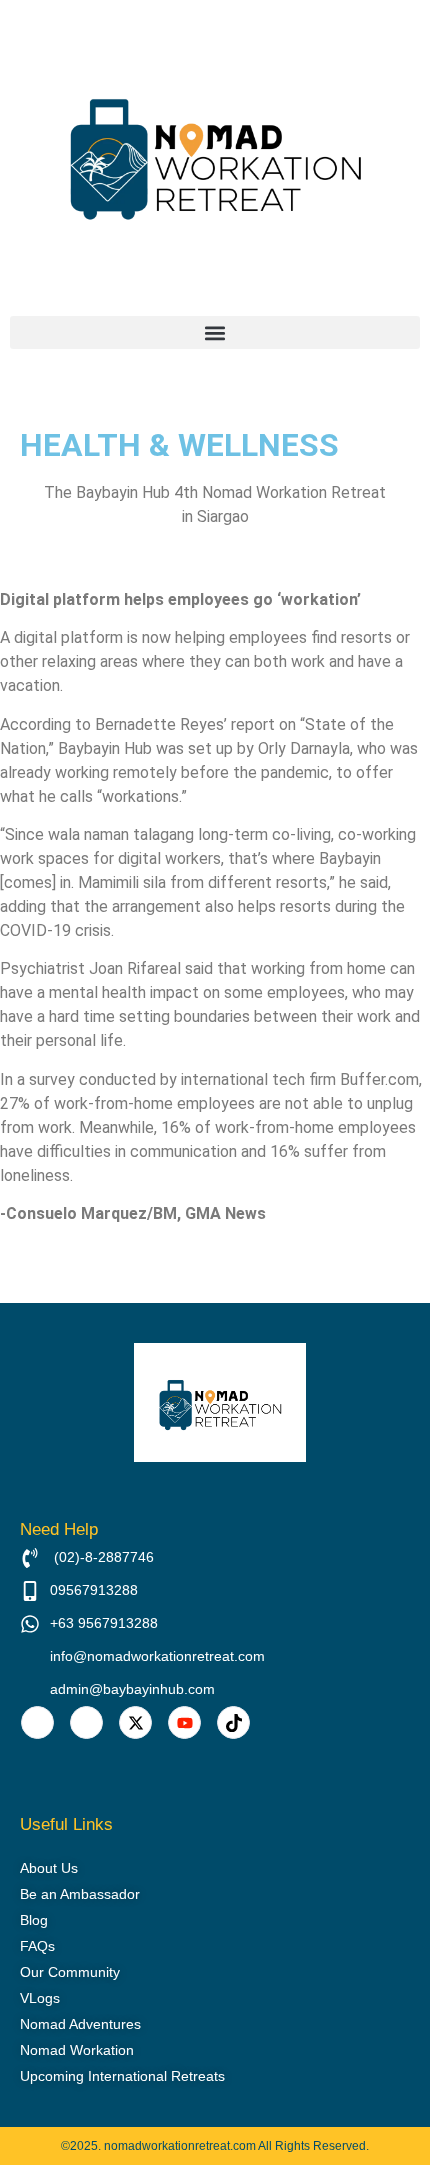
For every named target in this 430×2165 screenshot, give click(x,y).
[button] (215, 332)
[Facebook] (37, 1722)
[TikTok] (233, 1722)
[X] (135, 1722)
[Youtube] (184, 1722)
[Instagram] (86, 1722)
